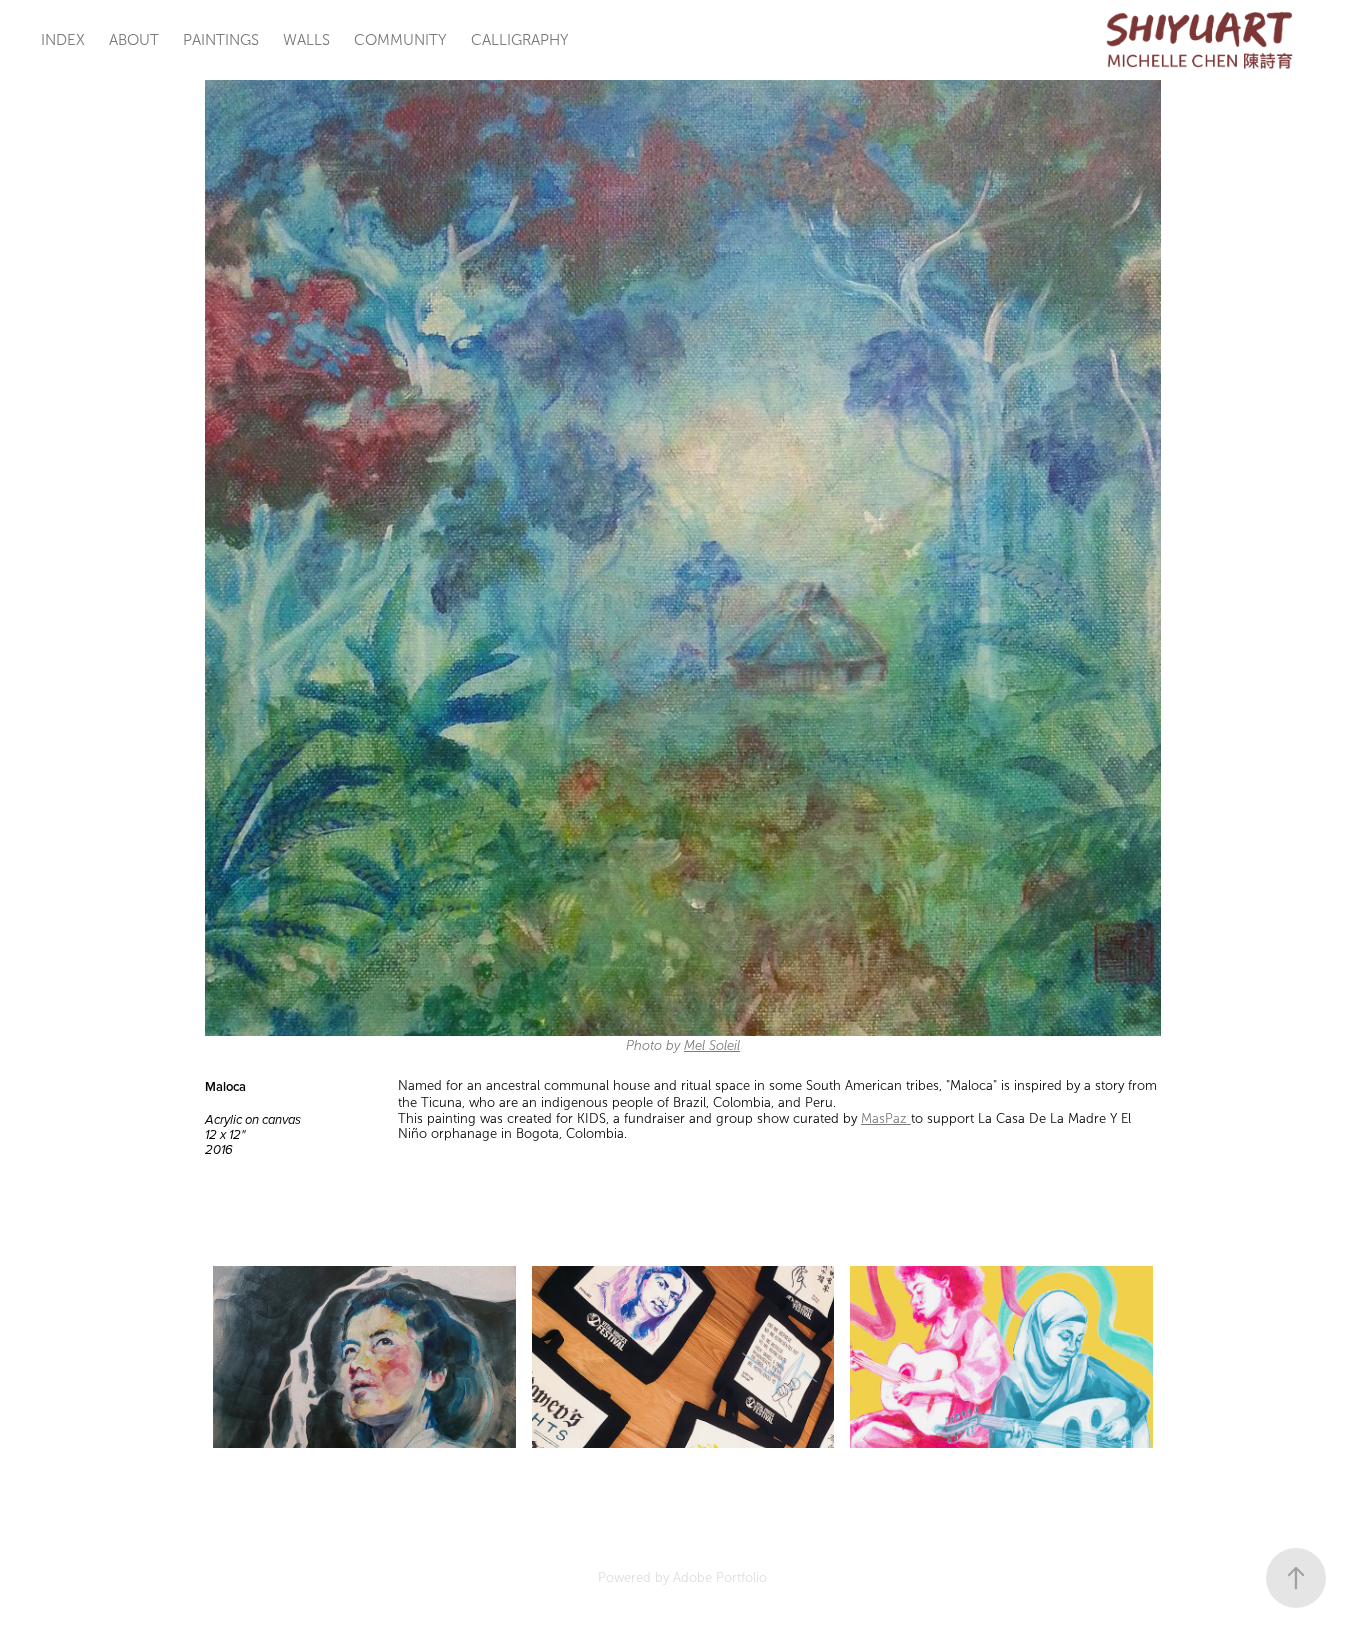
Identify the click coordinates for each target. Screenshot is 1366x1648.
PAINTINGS (221, 40)
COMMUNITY (400, 40)
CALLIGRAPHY (520, 40)
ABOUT (134, 40)
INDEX (63, 40)
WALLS (306, 40)
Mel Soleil (712, 1046)
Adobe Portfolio (720, 1578)
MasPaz (886, 1119)
